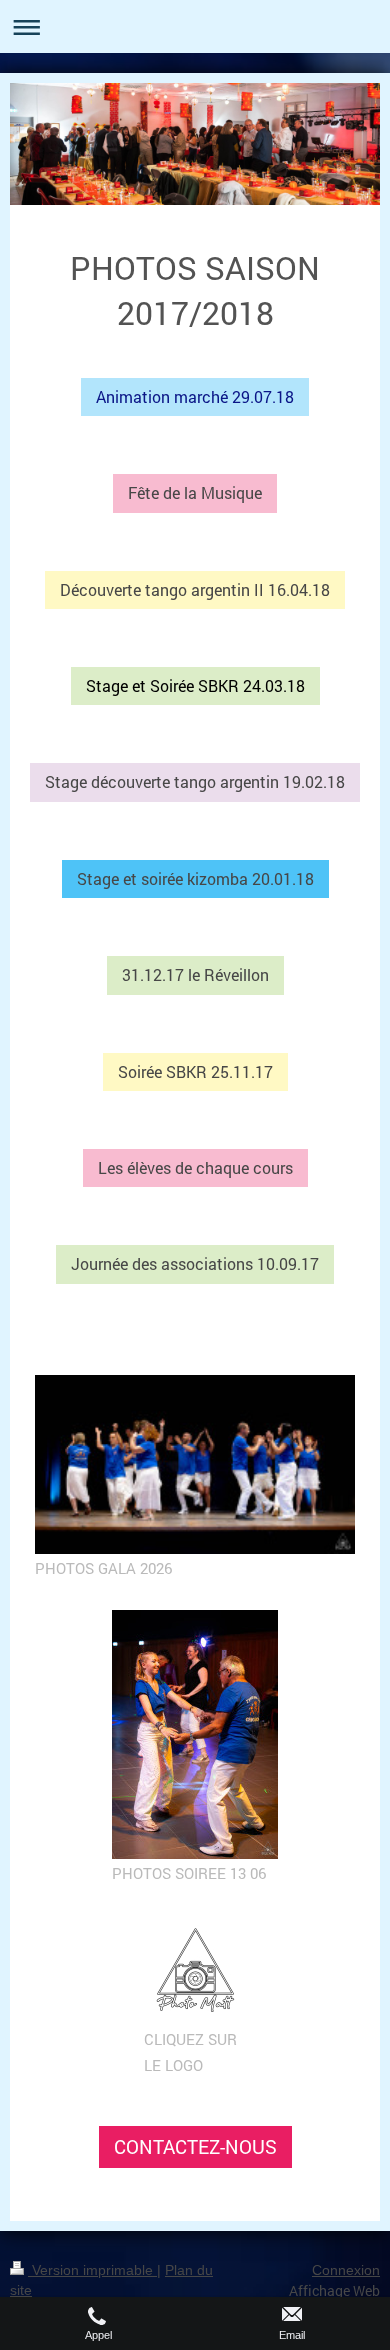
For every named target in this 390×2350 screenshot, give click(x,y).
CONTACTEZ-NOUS (195, 2146)
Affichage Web (334, 2290)
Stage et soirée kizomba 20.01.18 (195, 878)
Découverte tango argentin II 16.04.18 (195, 589)
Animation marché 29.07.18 (195, 396)
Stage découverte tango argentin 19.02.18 (195, 781)
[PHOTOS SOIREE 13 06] (195, 1734)
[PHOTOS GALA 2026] (195, 1465)
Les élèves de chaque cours (195, 1167)
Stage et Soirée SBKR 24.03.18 (195, 685)
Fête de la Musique (195, 492)
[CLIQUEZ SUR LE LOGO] (195, 1970)
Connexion (346, 2270)
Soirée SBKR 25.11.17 (195, 1071)
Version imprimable (92, 2270)
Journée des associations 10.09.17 (195, 1263)
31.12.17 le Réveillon (195, 974)
